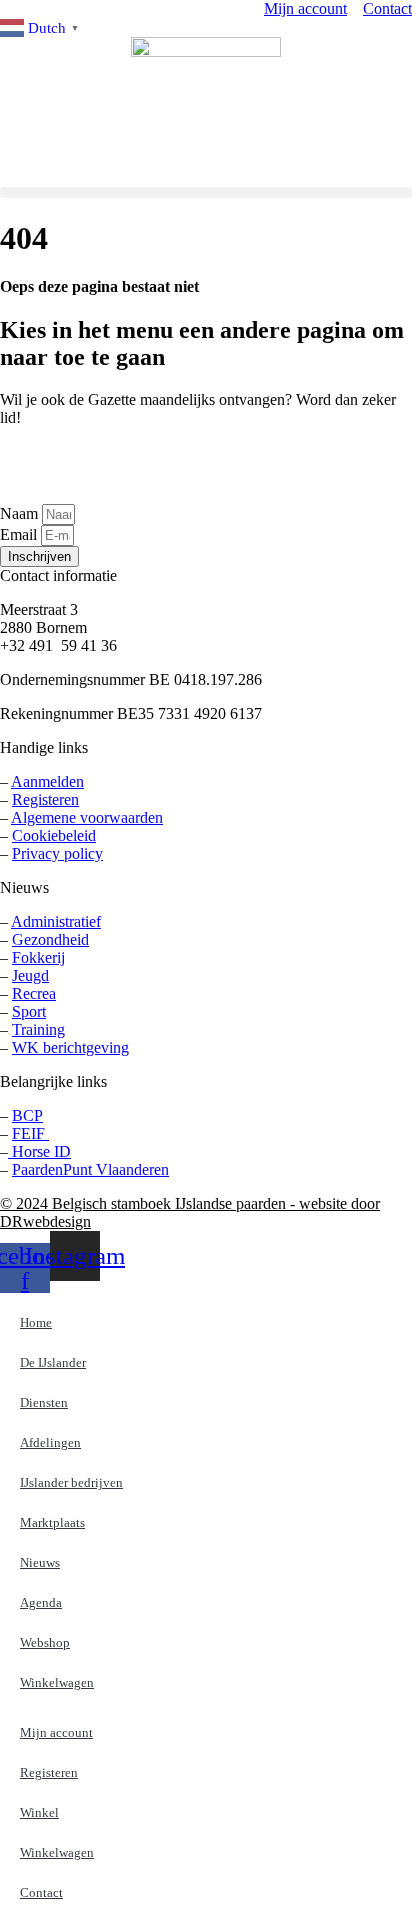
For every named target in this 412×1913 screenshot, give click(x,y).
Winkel (39, 1812)
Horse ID (39, 1151)
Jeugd (30, 975)
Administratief (56, 921)
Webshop (45, 1642)
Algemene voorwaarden (87, 817)
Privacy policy (57, 853)
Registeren (45, 799)
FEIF (30, 1133)
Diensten (44, 1402)
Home (36, 1322)
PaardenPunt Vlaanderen (90, 1169)
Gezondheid (50, 939)
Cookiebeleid (54, 835)
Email (20, 534)
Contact (41, 1892)
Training (38, 1029)
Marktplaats (52, 1522)
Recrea (34, 993)
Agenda (41, 1602)
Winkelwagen (57, 1682)
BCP (27, 1115)
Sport (29, 1011)
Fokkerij (38, 957)
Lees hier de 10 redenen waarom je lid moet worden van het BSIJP (107, 465)
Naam (21, 513)
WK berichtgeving (70, 1047)
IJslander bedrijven (71, 1482)
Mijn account (56, 1732)
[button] (206, 192)
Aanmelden (47, 781)
